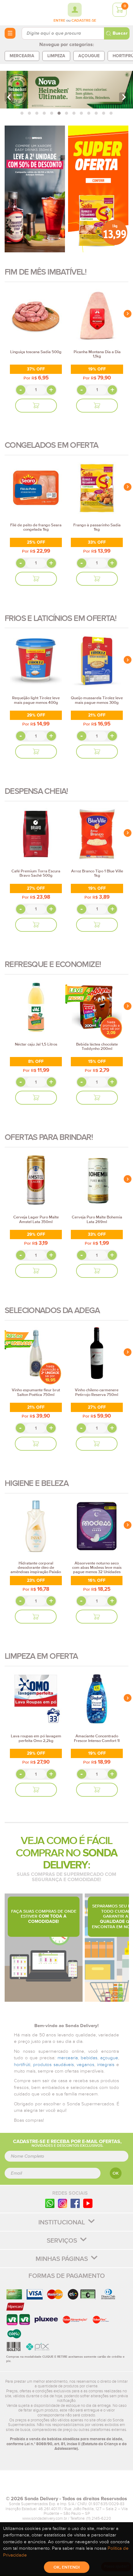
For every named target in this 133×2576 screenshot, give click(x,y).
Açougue (89, 56)
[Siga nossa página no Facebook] (75, 2203)
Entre (59, 21)
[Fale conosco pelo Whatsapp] (50, 2203)
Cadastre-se (84, 21)
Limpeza (56, 56)
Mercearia (22, 56)
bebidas (89, 2058)
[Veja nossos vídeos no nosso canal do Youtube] (88, 2203)
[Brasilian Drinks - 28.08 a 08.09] (35, 189)
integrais (106, 2065)
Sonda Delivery (66, 2486)
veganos (86, 2065)
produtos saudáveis (54, 2065)
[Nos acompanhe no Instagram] (62, 2203)
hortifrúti (22, 2065)
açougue (109, 2058)
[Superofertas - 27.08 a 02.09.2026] (98, 189)
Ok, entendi (67, 2567)
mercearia (68, 2058)
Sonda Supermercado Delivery (22, 12)
